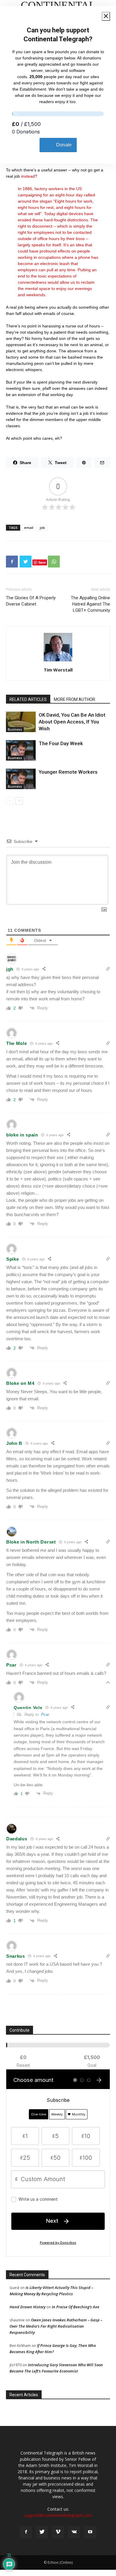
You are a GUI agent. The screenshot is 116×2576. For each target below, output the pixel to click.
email (29, 528)
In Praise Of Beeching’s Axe (76, 2307)
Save (42, 562)
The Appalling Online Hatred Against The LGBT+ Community (90, 604)
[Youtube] (90, 2532)
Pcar (45, 1715)
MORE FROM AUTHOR (75, 699)
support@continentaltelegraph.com (58, 2515)
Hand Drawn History (28, 2307)
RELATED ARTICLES (28, 699)
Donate (64, 145)
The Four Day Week (61, 743)
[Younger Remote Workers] (21, 779)
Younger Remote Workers (68, 772)
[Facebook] (26, 2532)
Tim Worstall (58, 670)
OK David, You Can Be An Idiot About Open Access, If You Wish (72, 722)
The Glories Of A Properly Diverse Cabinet (31, 601)
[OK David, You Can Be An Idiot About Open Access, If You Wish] (21, 722)
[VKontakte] (74, 2532)
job (42, 528)
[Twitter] (42, 2532)
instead (28, 176)
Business (15, 729)
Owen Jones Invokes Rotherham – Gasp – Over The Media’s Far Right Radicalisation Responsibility (56, 2326)
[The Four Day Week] (21, 750)
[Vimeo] (58, 2532)
